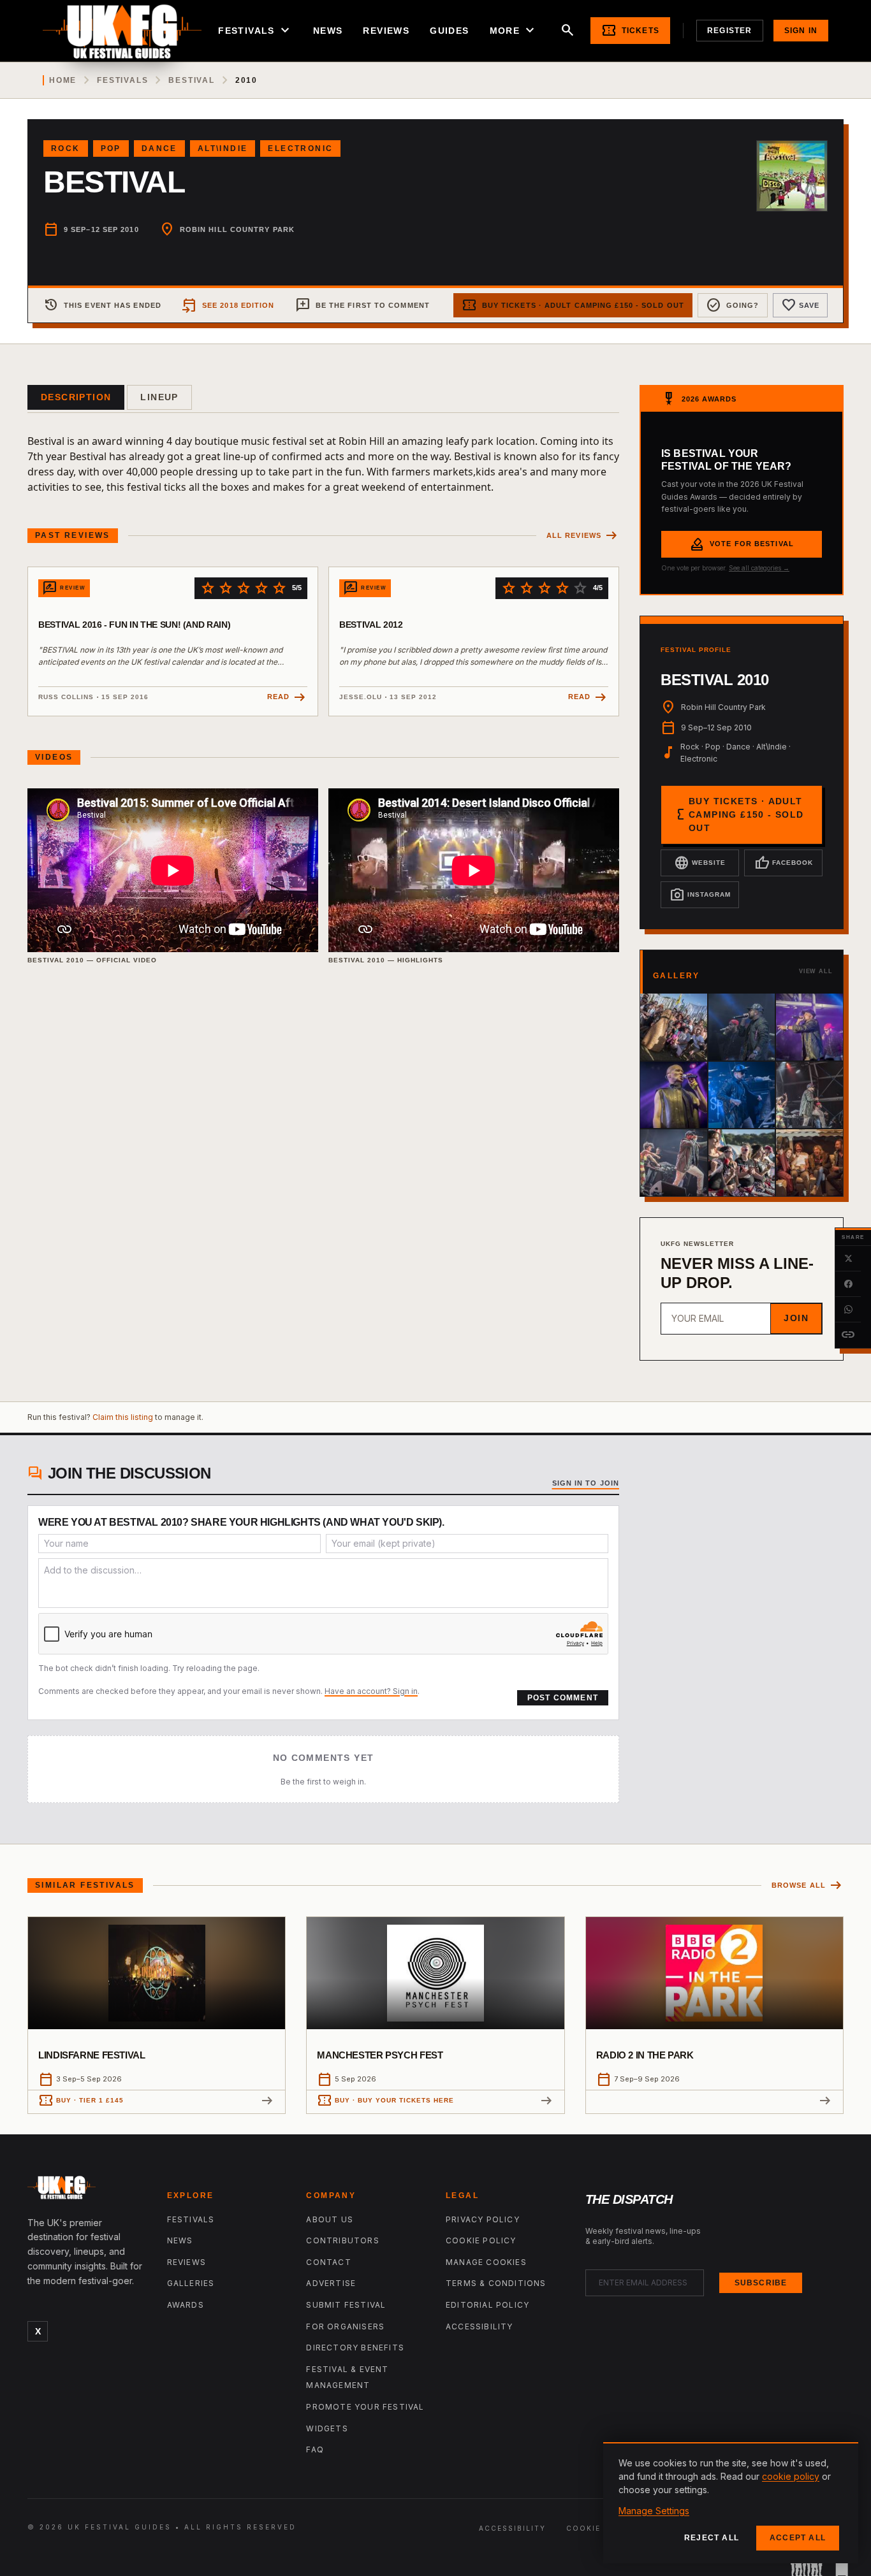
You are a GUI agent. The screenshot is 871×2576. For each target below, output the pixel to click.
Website (700, 863)
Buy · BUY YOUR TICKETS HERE (385, 2101)
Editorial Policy (487, 2305)
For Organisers (345, 2326)
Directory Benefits (355, 2348)
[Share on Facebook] (848, 1284)
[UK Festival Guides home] (87, 2190)
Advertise (331, 2283)
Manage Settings (654, 2511)
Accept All (798, 2538)
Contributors (342, 2240)
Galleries (191, 2283)
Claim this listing (123, 1417)
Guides (449, 31)
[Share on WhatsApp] (848, 1310)
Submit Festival (346, 2305)
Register (730, 31)
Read (287, 698)
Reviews (386, 31)
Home (63, 80)
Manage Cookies (486, 2262)
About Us (330, 2219)
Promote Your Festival (365, 2407)
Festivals (255, 31)
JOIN (796, 1318)
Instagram (700, 895)
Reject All (712, 2538)
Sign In (801, 31)
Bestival (191, 80)
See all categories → (759, 568)
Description (76, 397)
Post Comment (563, 1698)
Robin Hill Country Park (237, 229)
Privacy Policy (483, 2219)
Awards (186, 2305)
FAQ (315, 2449)
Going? (733, 305)
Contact (328, 2262)
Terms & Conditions (496, 2283)
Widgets (327, 2428)
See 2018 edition (228, 305)
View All (816, 971)
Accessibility (479, 2326)
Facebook (784, 863)
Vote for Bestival (742, 544)
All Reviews (583, 536)
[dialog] (731, 2503)
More (514, 31)
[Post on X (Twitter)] (848, 1259)
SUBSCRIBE (761, 2283)
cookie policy (791, 2476)
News (328, 31)
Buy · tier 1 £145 (81, 2101)
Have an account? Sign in (371, 1691)
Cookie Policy (481, 2240)
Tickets (630, 31)
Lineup (159, 397)
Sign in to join (586, 1483)
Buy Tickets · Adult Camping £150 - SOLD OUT (573, 305)
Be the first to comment (362, 305)
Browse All (808, 1885)
